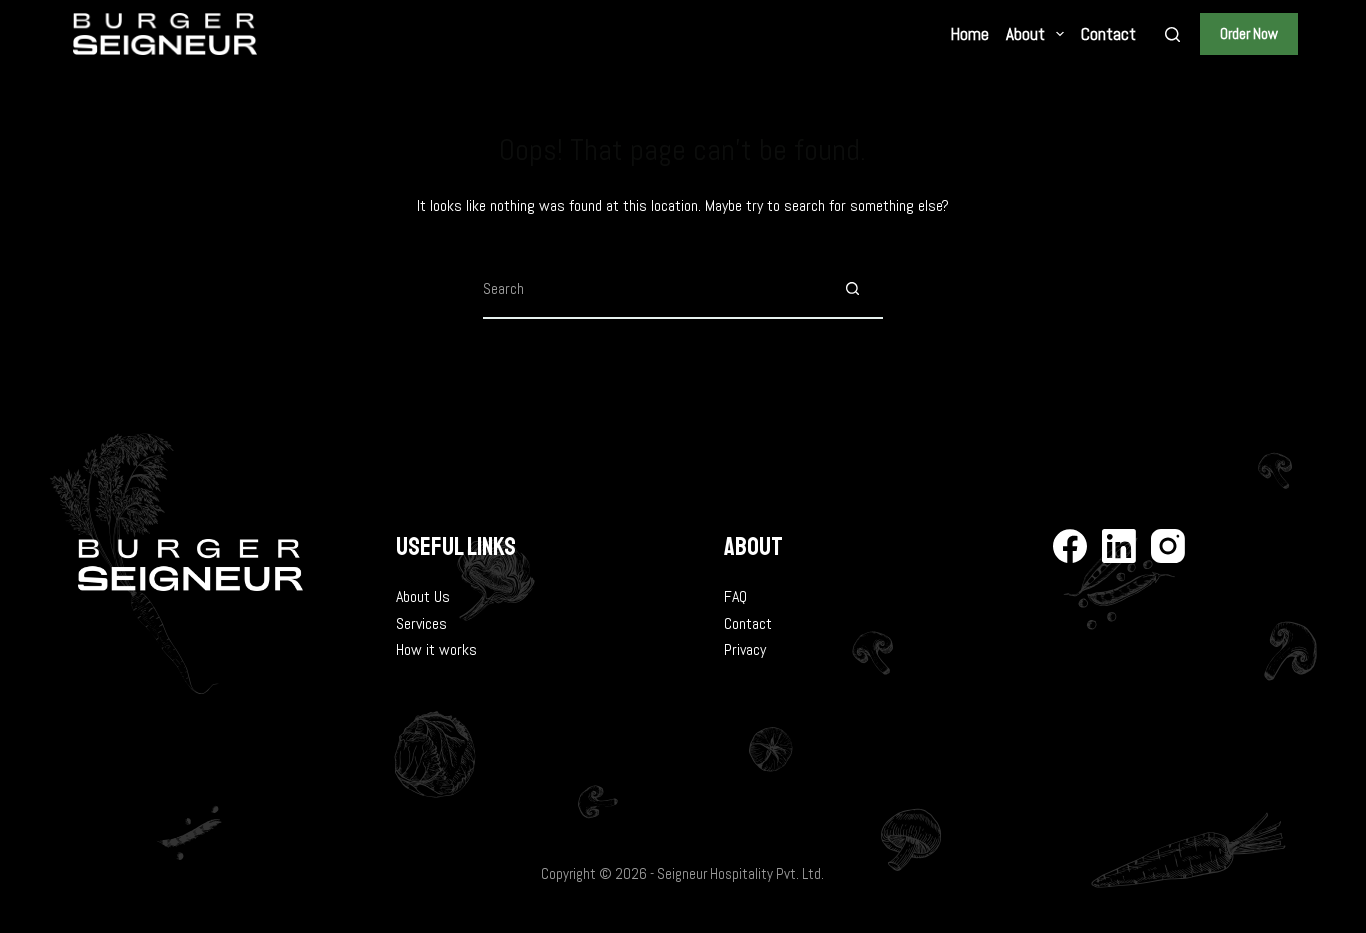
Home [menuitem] (970, 34)
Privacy (745, 649)
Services (421, 623)
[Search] (1172, 34)
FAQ (735, 596)
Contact (748, 623)
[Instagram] (1168, 546)
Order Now (1249, 33)
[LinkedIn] (1119, 546)
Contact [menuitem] (1108, 34)
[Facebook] (1070, 546)
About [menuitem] (1025, 34)
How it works (436, 649)
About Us (423, 596)
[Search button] (853, 289)
